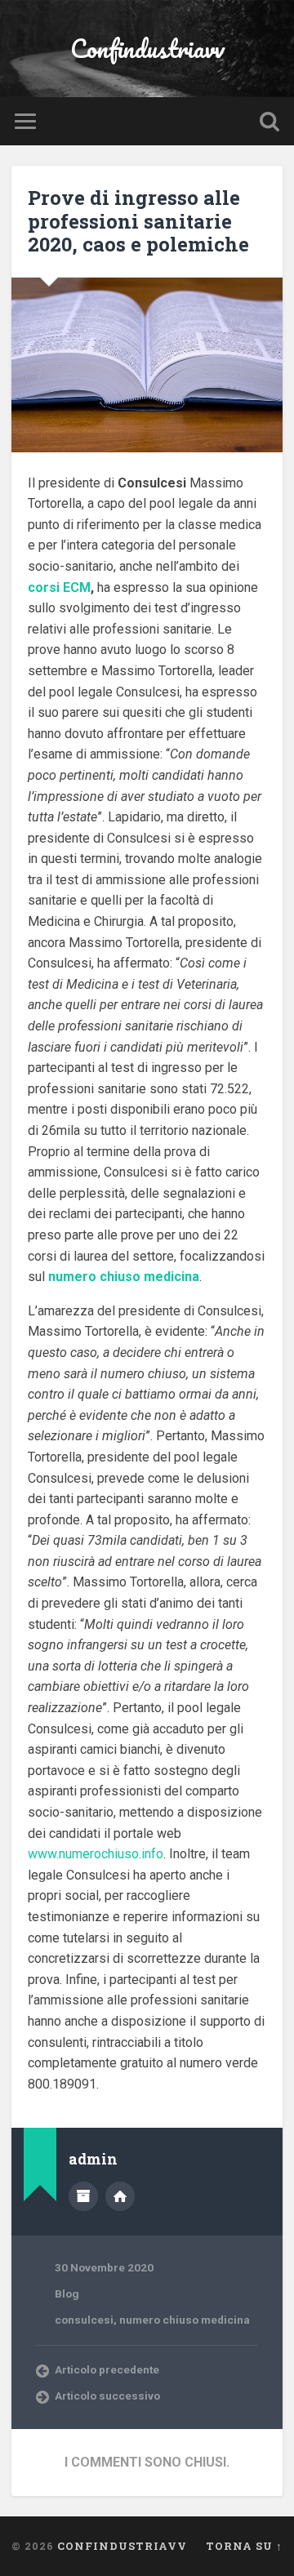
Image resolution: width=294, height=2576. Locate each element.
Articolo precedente (107, 2369)
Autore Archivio (83, 2196)
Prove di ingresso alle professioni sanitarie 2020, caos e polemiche (138, 221)
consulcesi (84, 2320)
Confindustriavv (147, 49)
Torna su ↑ (244, 2546)
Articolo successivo (107, 2396)
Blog (67, 2293)
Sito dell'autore (120, 2196)
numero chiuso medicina (185, 2320)
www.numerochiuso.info (96, 1854)
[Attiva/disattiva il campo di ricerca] (269, 121)
